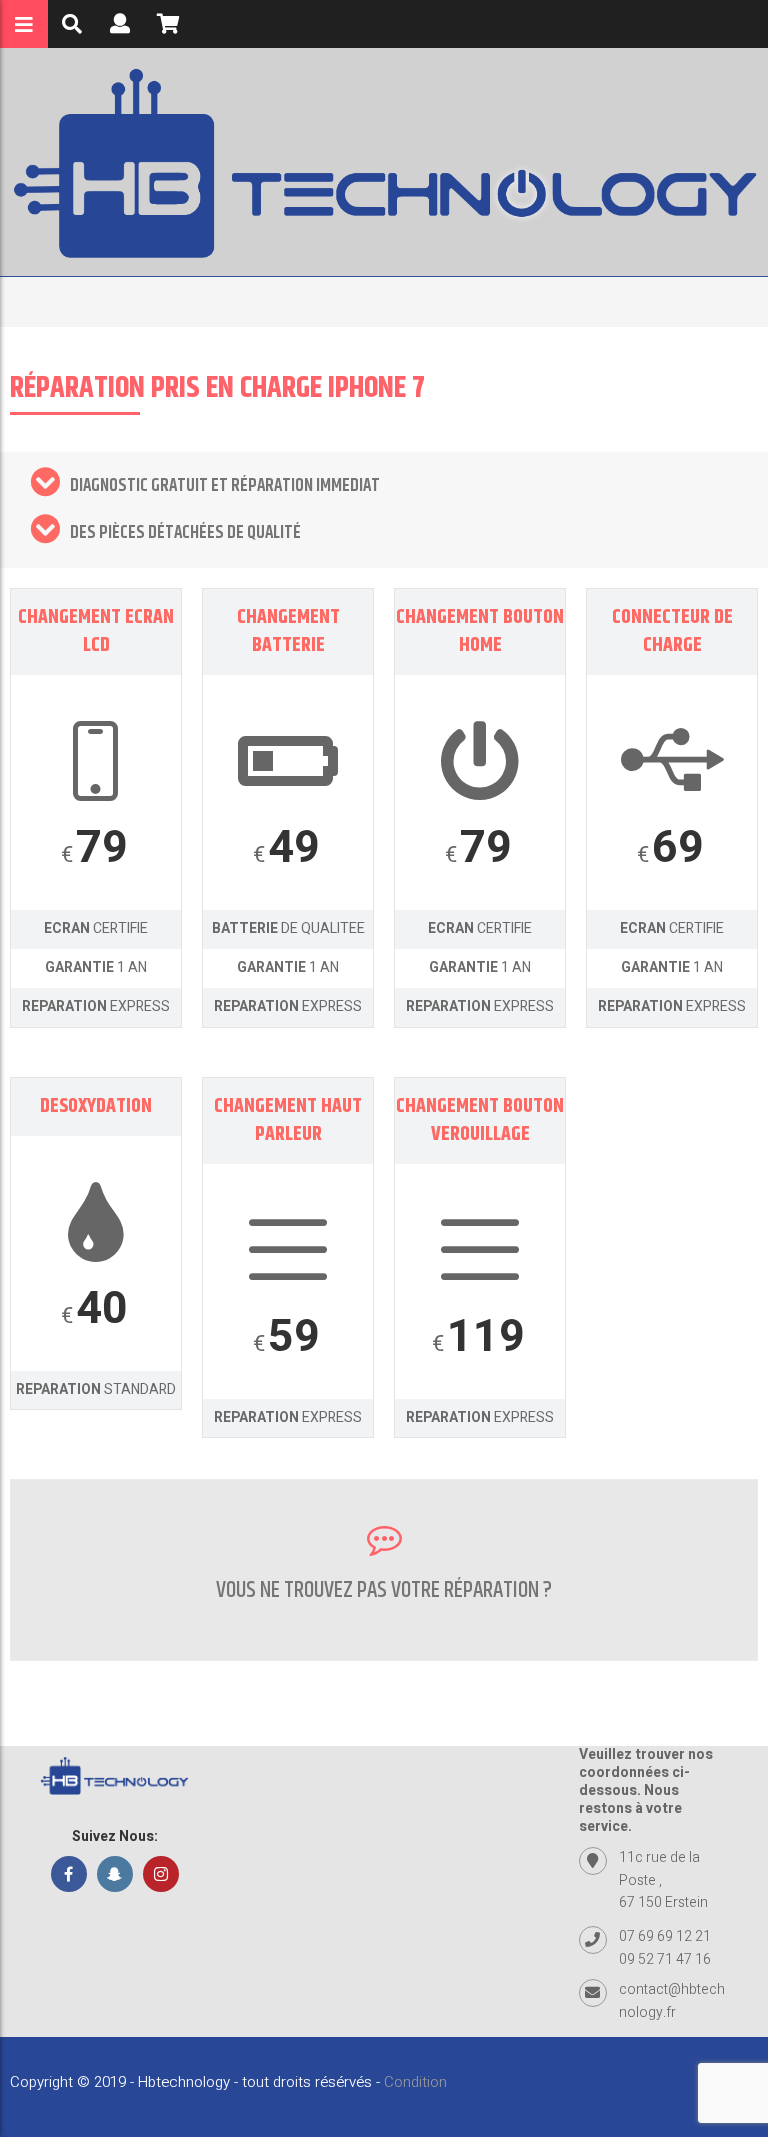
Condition (415, 2082)
